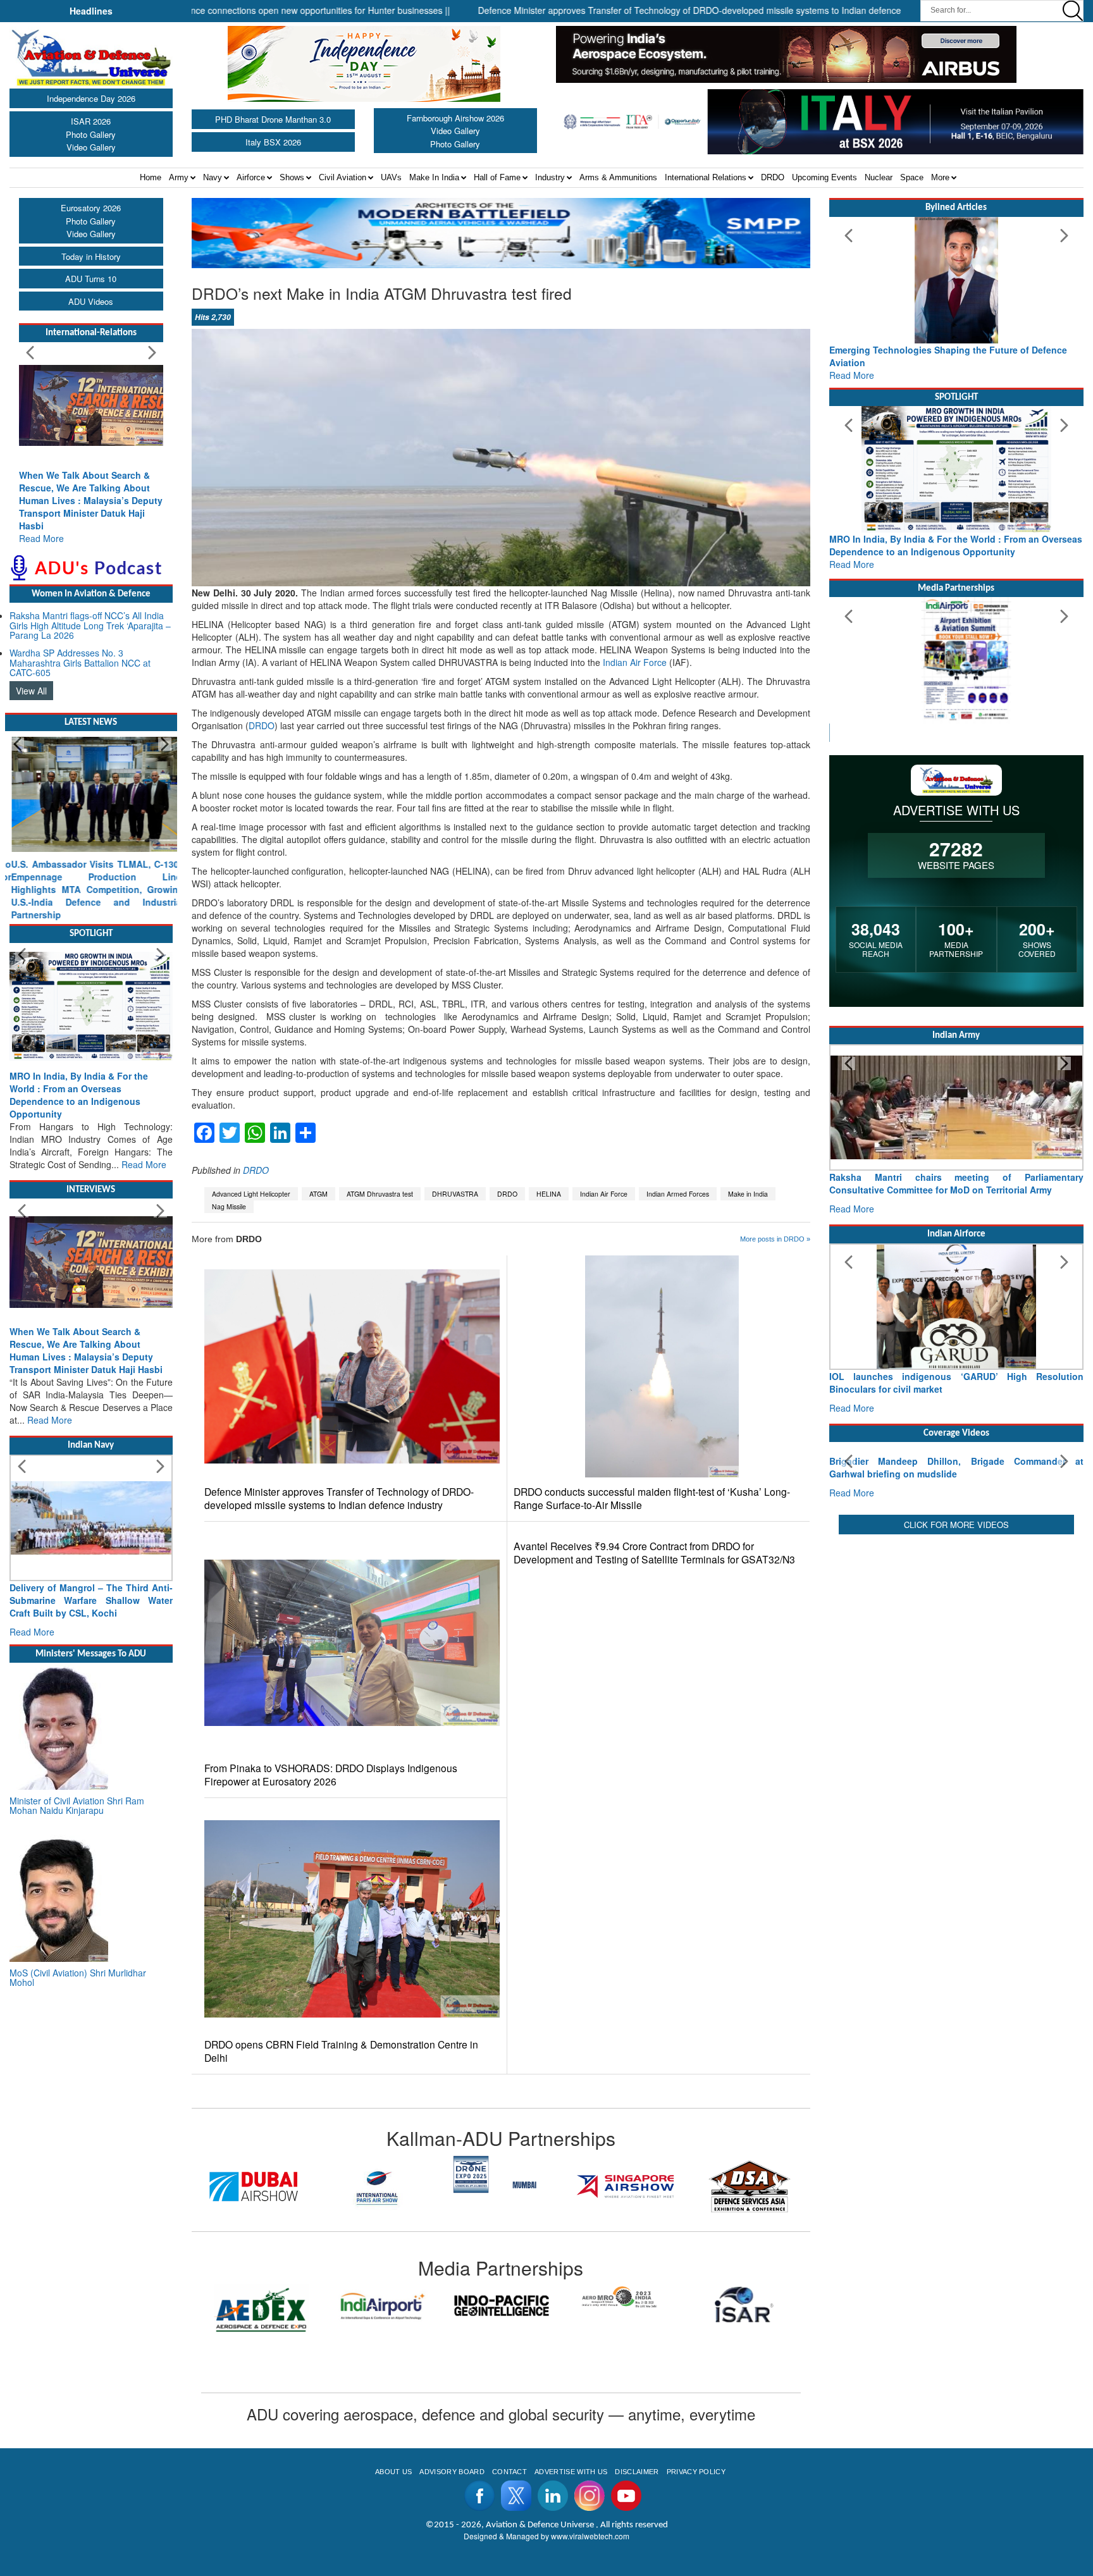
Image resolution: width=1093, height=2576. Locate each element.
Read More (41, 538)
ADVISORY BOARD (452, 2472)
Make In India (434, 177)
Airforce (251, 177)
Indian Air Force (635, 662)
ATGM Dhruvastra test (380, 1194)
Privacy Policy (696, 2472)
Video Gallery (91, 147)
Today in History (91, 256)
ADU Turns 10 (91, 279)
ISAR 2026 (91, 121)
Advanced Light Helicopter (251, 1194)
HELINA (549, 1194)
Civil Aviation (343, 177)
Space (912, 177)
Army (179, 177)
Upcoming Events (824, 177)
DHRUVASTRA (455, 1194)
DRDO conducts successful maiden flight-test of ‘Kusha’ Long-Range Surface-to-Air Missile (652, 1498)
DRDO (773, 177)
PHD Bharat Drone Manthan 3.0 (273, 119)
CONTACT (509, 2472)
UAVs (391, 177)
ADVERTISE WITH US (571, 2472)
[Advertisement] (956, 1718)
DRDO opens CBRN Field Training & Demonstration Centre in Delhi (341, 2051)
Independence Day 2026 (91, 98)
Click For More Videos (956, 1618)
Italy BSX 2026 (273, 142)
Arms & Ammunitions (618, 177)
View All (31, 691)
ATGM (318, 1194)
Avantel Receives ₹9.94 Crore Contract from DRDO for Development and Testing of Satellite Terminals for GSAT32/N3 (654, 1553)
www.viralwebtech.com (590, 2536)
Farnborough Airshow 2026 (455, 118)
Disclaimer (637, 2472)
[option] (293, 2174)
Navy (213, 177)
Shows (292, 177)
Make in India (748, 1194)
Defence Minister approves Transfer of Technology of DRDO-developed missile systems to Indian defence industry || (625, 10)
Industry (550, 177)
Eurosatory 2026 (91, 208)
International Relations (706, 177)
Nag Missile (229, 1206)
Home (151, 177)
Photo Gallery (91, 134)
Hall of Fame (497, 177)
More (940, 177)
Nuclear (879, 177)
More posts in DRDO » (775, 1239)
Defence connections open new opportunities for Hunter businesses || (225, 10)
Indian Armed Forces (678, 1194)
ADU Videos (91, 301)
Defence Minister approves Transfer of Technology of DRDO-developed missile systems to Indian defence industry (339, 1498)
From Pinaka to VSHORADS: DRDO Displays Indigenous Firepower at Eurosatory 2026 (331, 1775)
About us (394, 2472)
